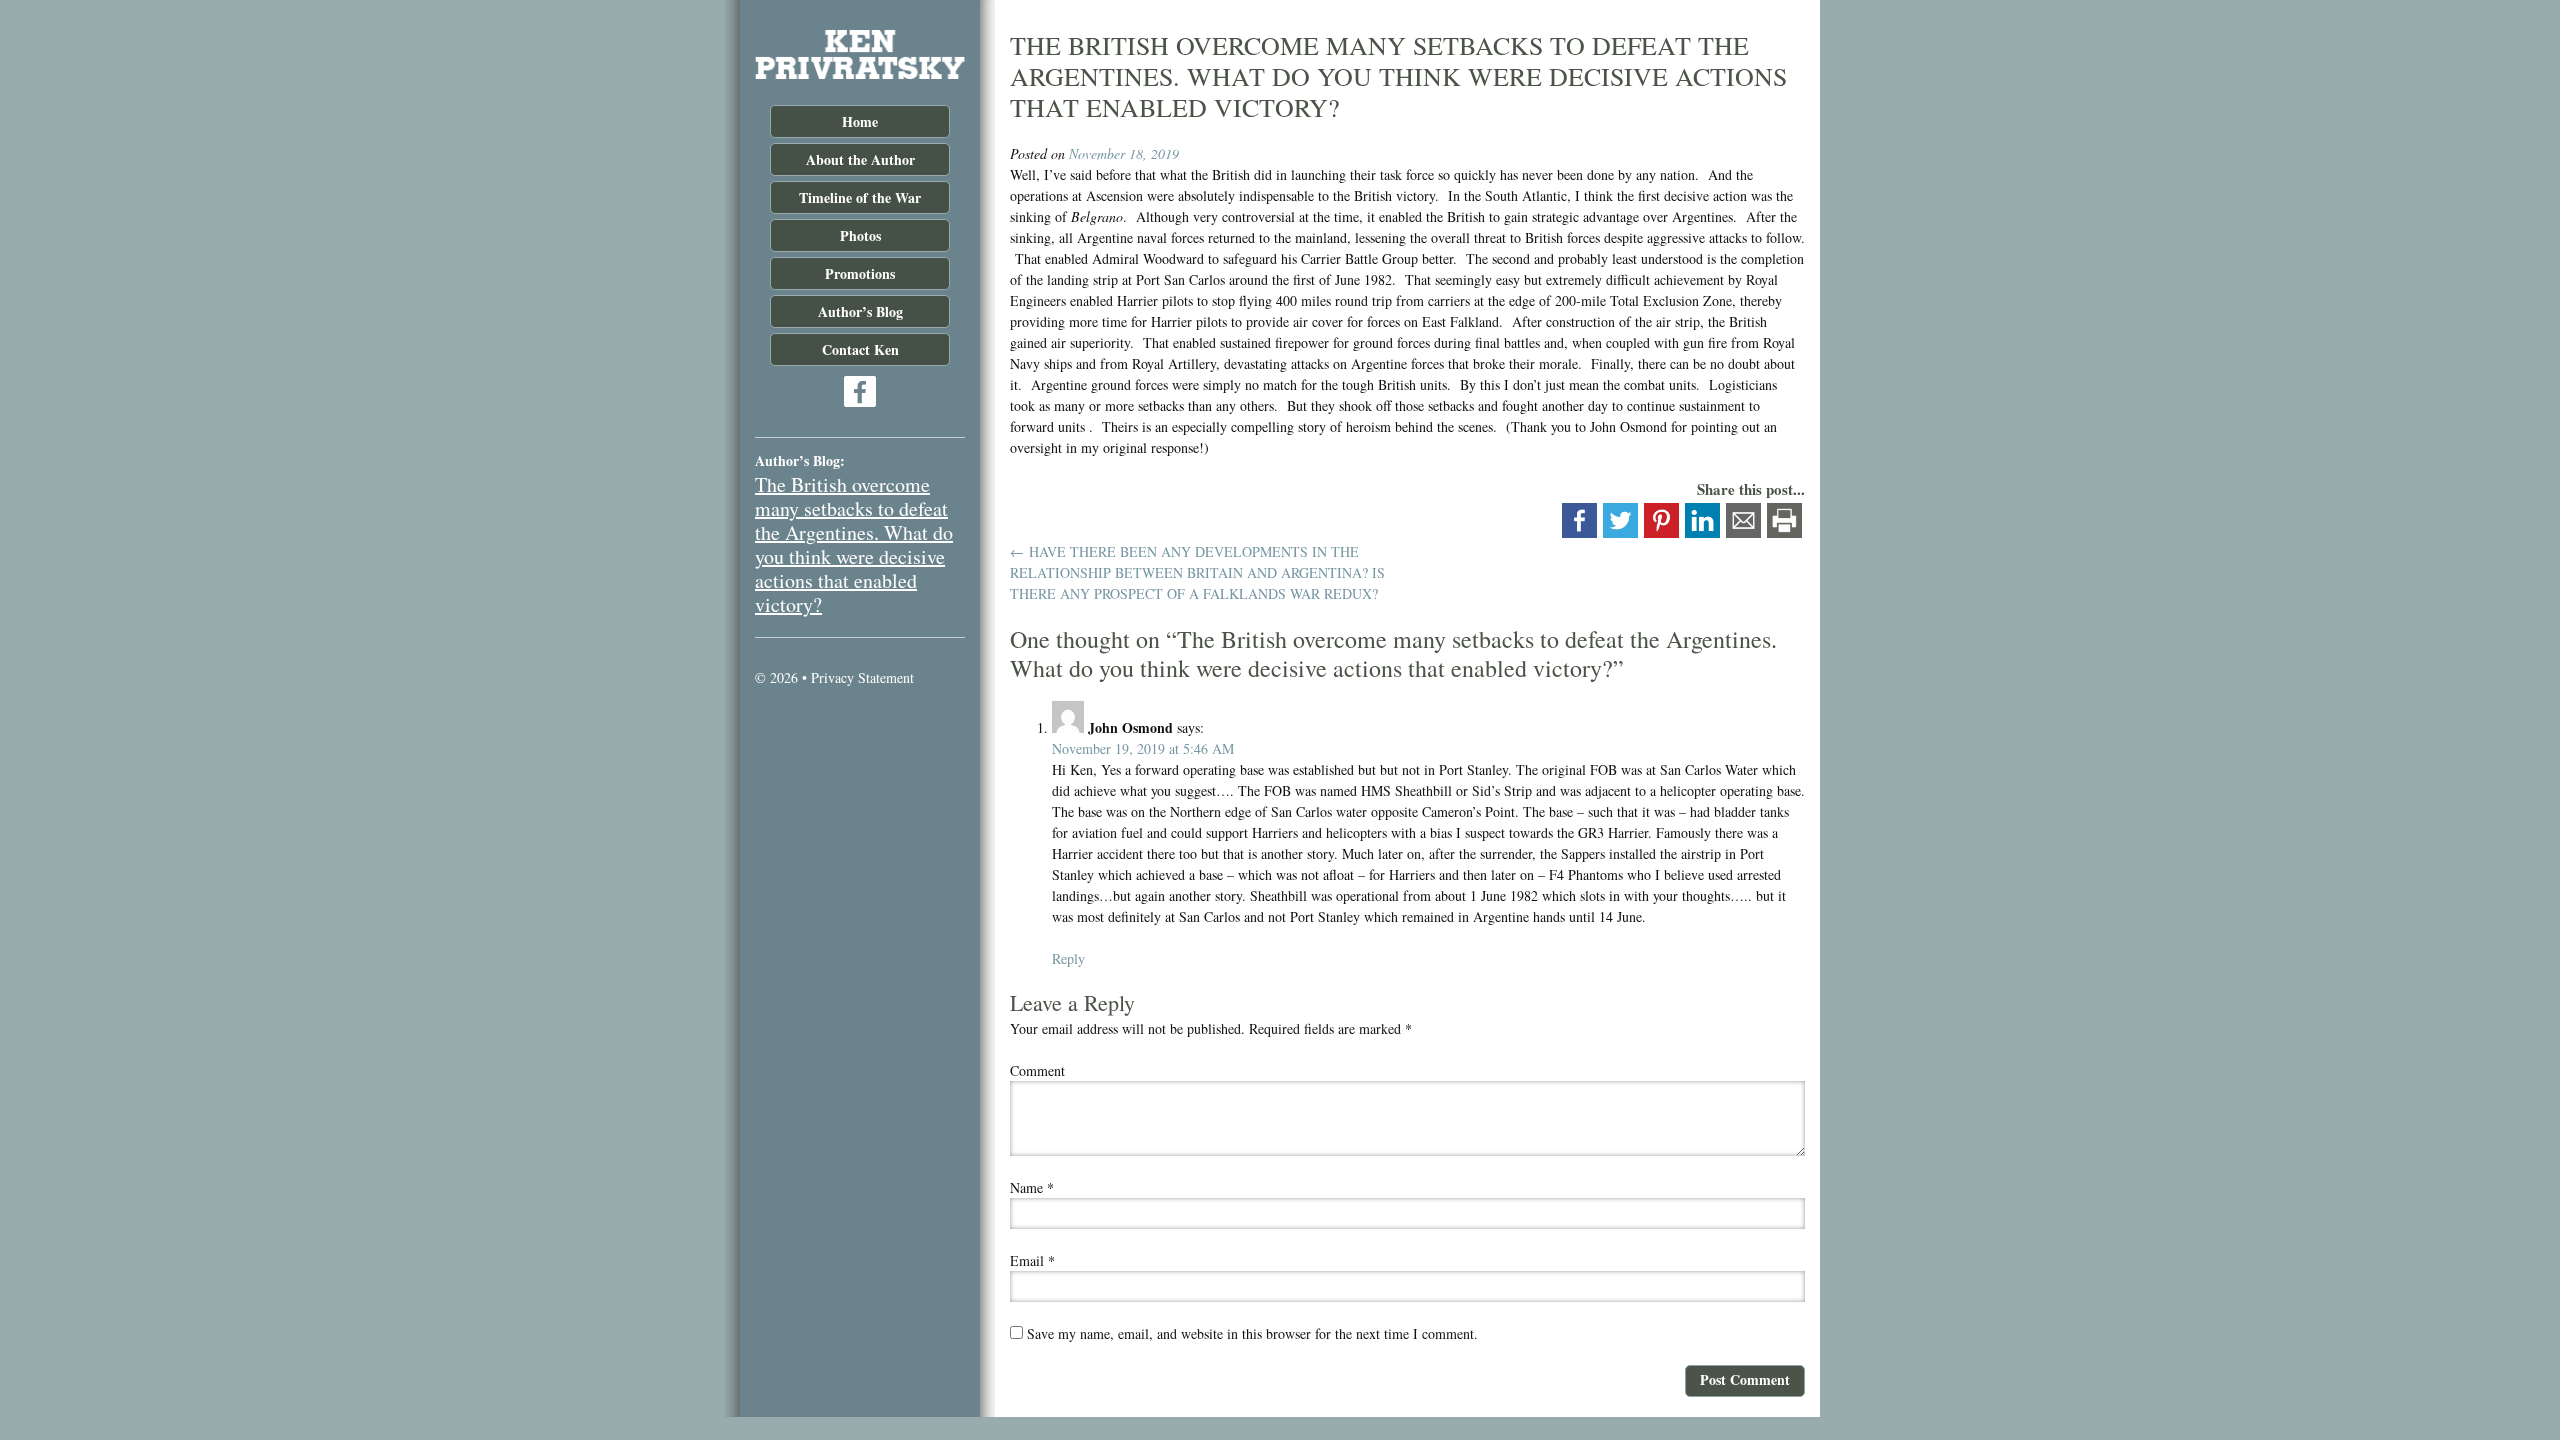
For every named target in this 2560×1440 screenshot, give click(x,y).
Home (860, 121)
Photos (860, 235)
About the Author (860, 159)
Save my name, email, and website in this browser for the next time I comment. (1252, 1333)
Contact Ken (860, 349)
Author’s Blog (860, 311)
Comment (1037, 1070)
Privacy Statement (862, 677)
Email (1032, 1260)
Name (1032, 1187)
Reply (1068, 958)
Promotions (860, 273)
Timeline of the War (860, 197)
